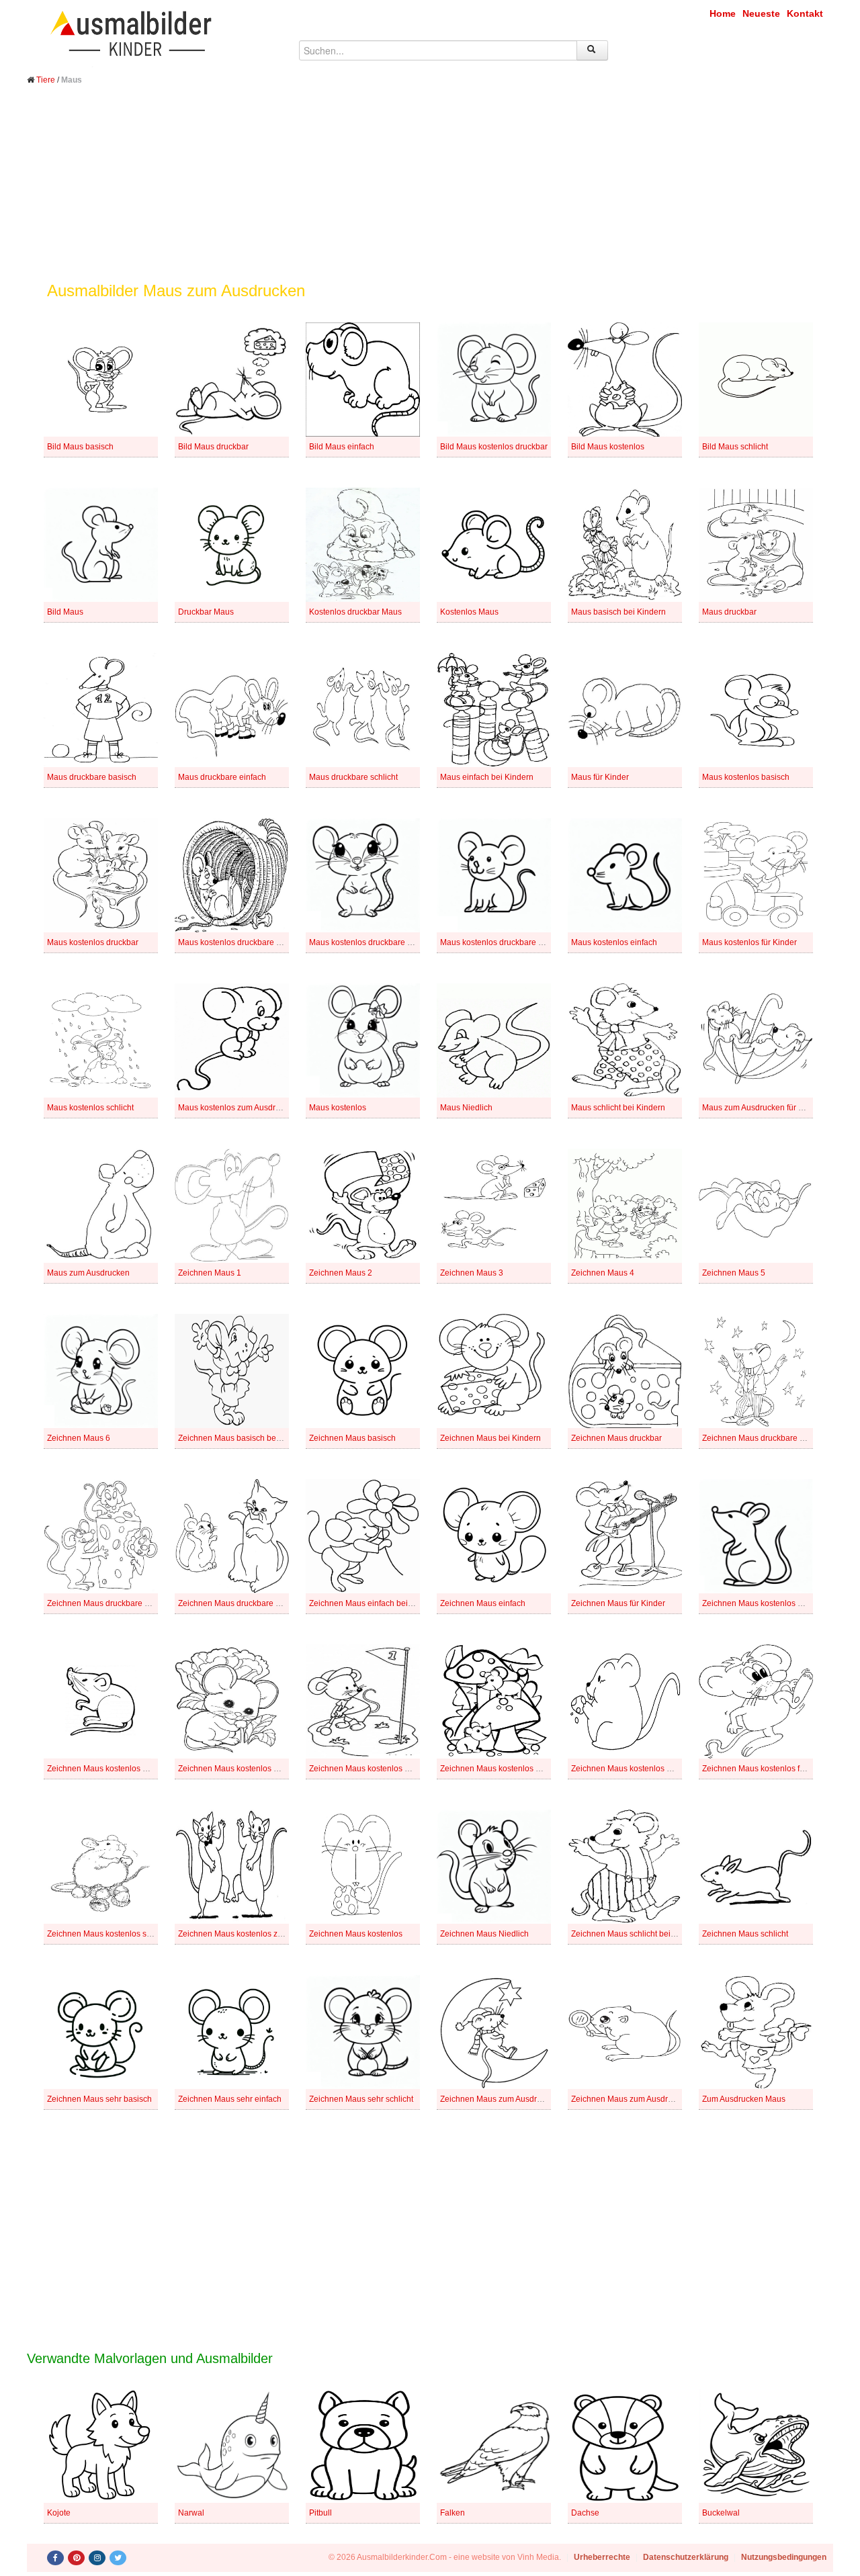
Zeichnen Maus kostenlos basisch (764, 1603)
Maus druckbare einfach (222, 777)
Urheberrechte (602, 2557)
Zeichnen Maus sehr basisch (99, 2099)
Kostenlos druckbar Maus (355, 612)
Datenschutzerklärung (686, 2557)
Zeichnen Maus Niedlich (484, 1934)
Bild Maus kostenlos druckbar (494, 447)
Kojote (59, 2513)
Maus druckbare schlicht (353, 777)
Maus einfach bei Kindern (487, 777)
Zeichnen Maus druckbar (616, 1438)
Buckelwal (721, 2513)
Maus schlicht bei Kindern (618, 1108)
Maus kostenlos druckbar (93, 942)
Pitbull (320, 2513)
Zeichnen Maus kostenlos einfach (632, 1769)
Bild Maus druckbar (213, 447)
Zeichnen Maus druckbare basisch (765, 1438)
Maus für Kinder (600, 777)
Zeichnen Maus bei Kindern (490, 1438)
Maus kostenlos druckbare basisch (241, 942)
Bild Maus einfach (342, 447)
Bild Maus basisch (80, 447)
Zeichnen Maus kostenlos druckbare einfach (390, 1769)
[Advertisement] (430, 193)
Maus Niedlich (466, 1108)
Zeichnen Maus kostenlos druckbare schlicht (521, 1769)
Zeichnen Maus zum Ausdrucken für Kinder (518, 2099)
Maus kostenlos (338, 1108)
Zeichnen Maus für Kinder (618, 1603)
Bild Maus (65, 612)
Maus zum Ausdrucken (88, 1273)
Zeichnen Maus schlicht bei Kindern (636, 1934)
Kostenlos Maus (469, 612)
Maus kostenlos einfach (614, 942)
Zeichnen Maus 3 (472, 1273)
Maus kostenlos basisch (746, 777)
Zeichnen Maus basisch (352, 1438)
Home (723, 13)
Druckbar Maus (206, 612)
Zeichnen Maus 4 (603, 1273)
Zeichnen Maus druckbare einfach (109, 1603)
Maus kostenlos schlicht (90, 1108)
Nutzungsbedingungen (784, 2557)
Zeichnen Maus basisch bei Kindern (244, 1438)
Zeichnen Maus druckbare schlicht (241, 1603)
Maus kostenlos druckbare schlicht (503, 942)
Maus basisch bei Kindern (618, 612)
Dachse (585, 2513)
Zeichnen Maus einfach (483, 1603)
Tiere (46, 80)
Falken (453, 2513)
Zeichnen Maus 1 (210, 1273)
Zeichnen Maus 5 (734, 1273)
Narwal (191, 2513)
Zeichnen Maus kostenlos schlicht (109, 1934)
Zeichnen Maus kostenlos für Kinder (768, 1769)
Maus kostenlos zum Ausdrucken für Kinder (257, 1108)
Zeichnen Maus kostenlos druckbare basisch (259, 1769)
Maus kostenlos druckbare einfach (372, 942)
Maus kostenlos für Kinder (749, 942)
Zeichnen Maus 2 (341, 1273)
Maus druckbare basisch (92, 777)
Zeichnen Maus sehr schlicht (361, 2099)
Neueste (761, 13)
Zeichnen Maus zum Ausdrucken (631, 2099)
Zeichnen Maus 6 (79, 1438)
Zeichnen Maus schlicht (745, 1934)
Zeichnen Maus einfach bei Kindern (374, 1603)
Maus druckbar (729, 612)
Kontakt (805, 13)
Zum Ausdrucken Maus (744, 2099)
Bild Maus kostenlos (608, 447)
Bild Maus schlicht (735, 447)
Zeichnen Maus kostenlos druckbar (111, 1769)
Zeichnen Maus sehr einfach (230, 2099)
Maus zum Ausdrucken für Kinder (762, 1108)
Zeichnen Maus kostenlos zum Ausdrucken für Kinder (275, 1934)
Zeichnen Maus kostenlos (356, 1934)
